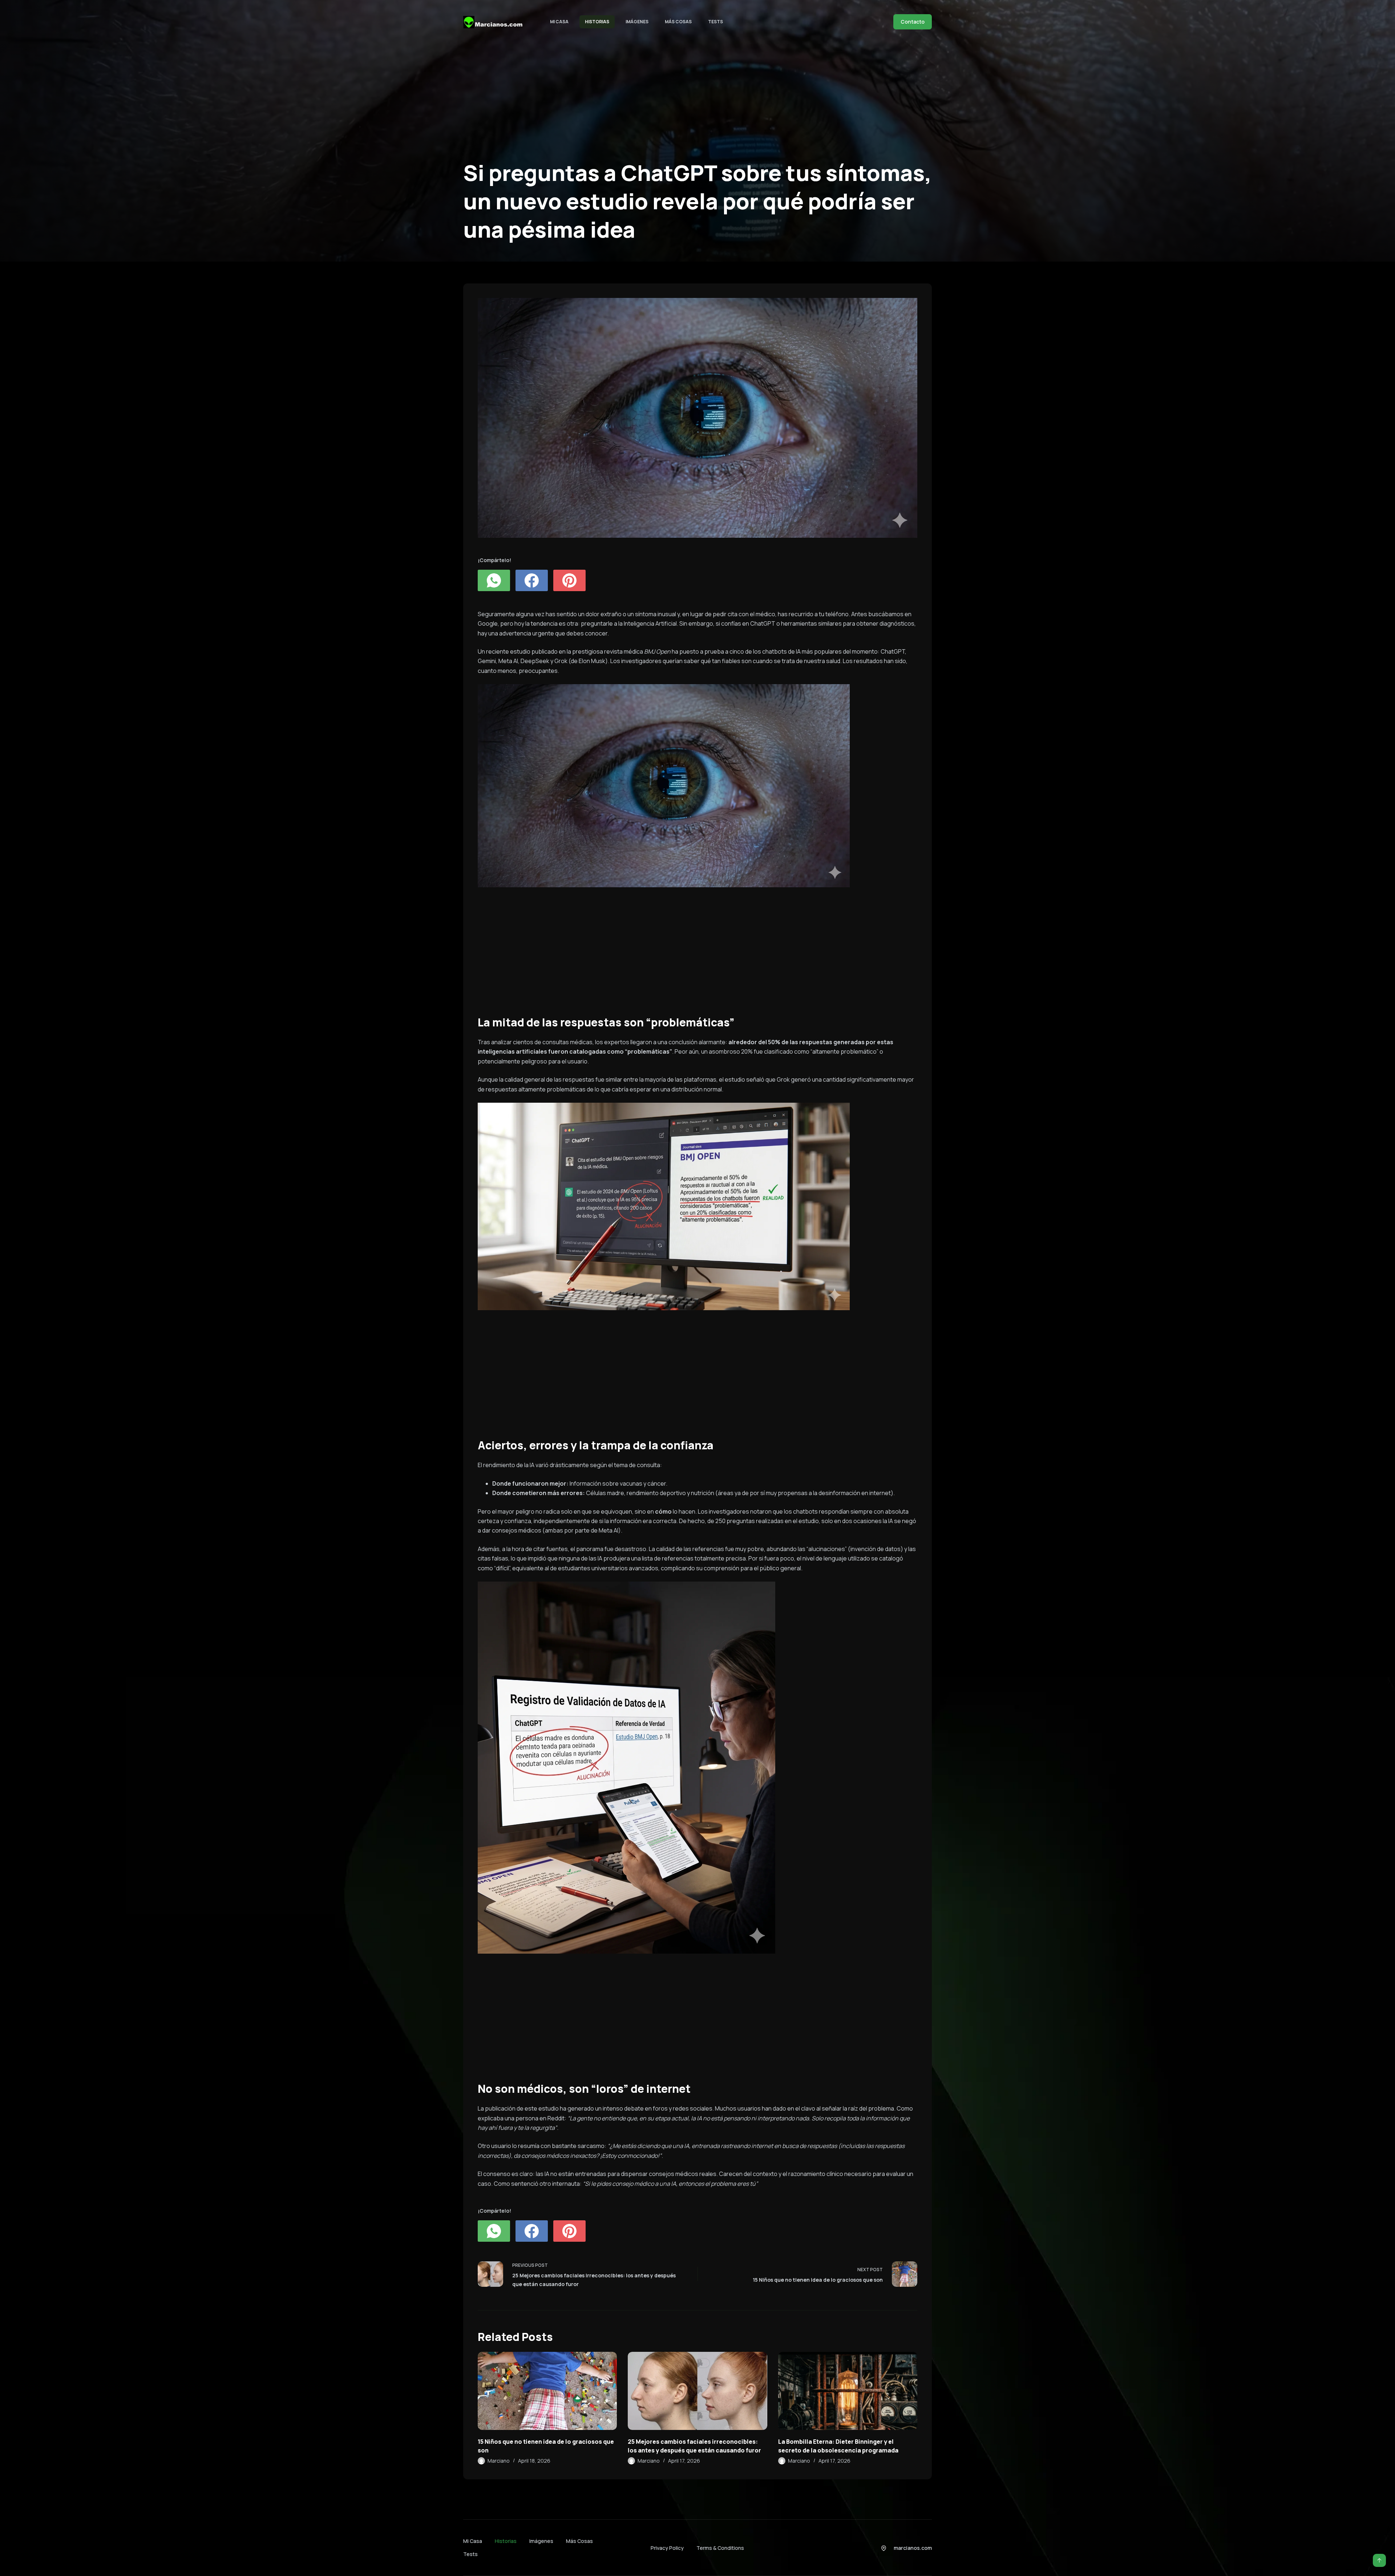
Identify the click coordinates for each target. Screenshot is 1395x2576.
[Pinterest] (569, 580)
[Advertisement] (696, 947)
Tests (715, 22)
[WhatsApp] (494, 580)
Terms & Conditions (720, 2548)
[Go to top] (1379, 2560)
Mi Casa (559, 22)
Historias (597, 22)
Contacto (913, 22)
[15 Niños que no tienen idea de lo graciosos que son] (547, 2391)
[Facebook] (532, 580)
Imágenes (637, 22)
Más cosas (678, 22)
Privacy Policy (667, 2548)
